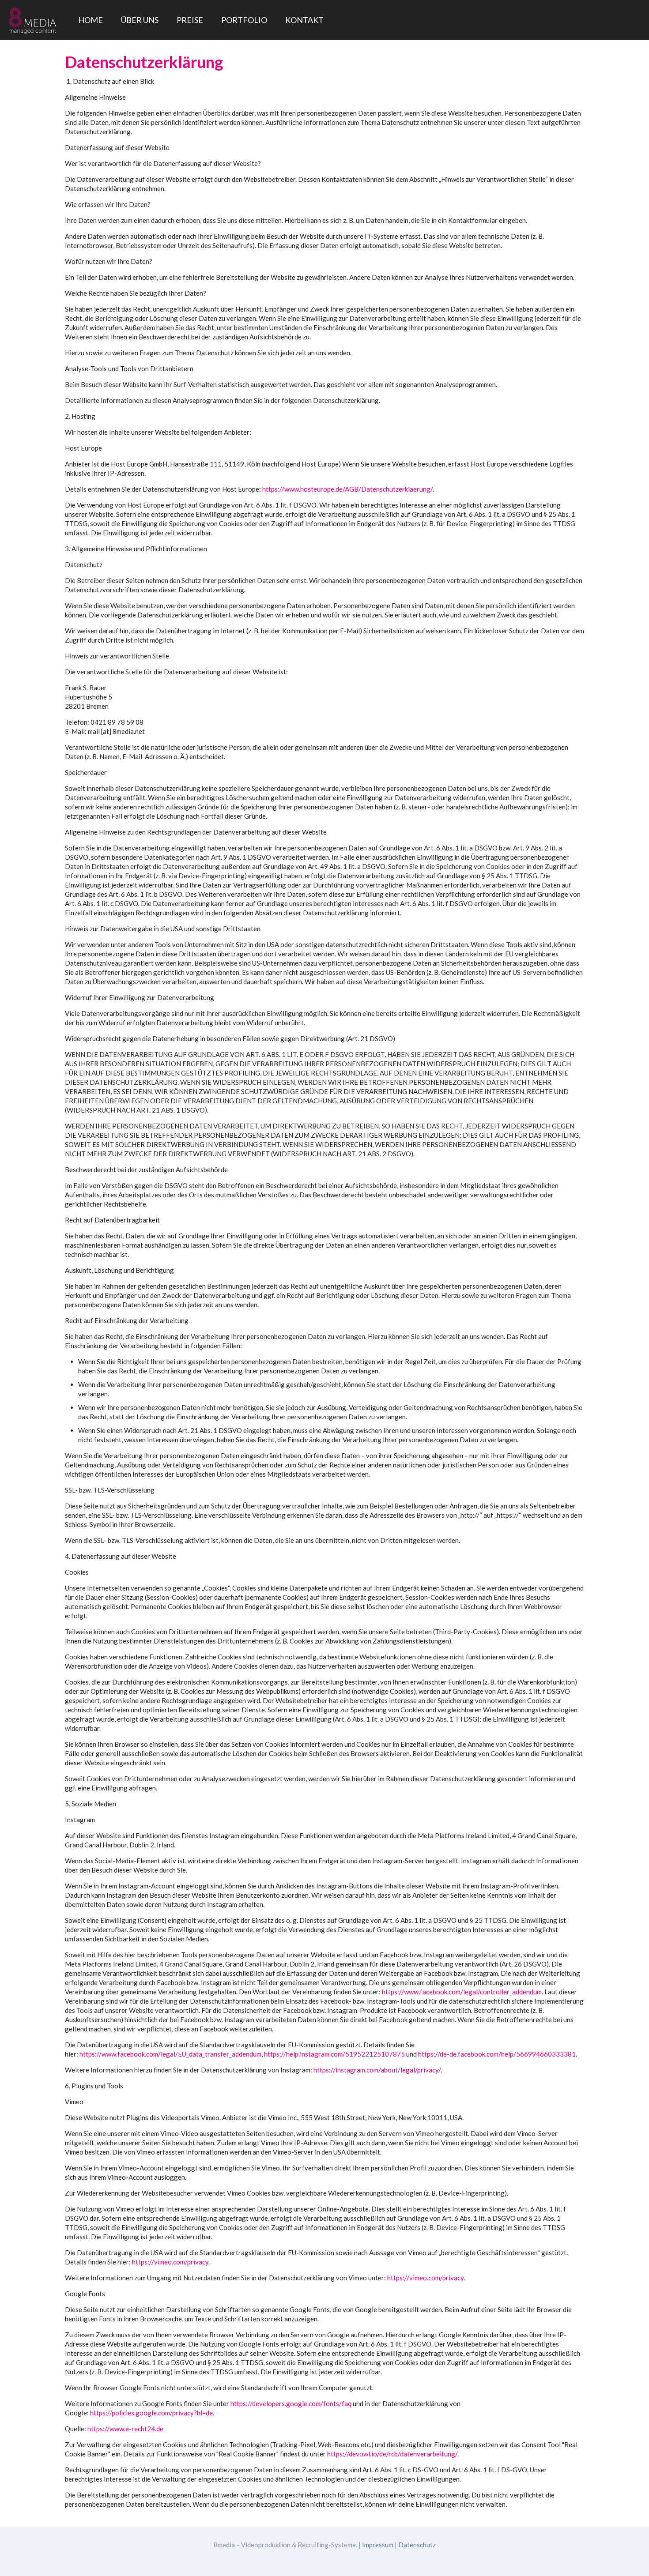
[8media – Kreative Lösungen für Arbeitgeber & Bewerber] (32, 20)
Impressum (378, 2545)
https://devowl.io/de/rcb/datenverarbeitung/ (392, 2454)
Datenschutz (417, 2545)
